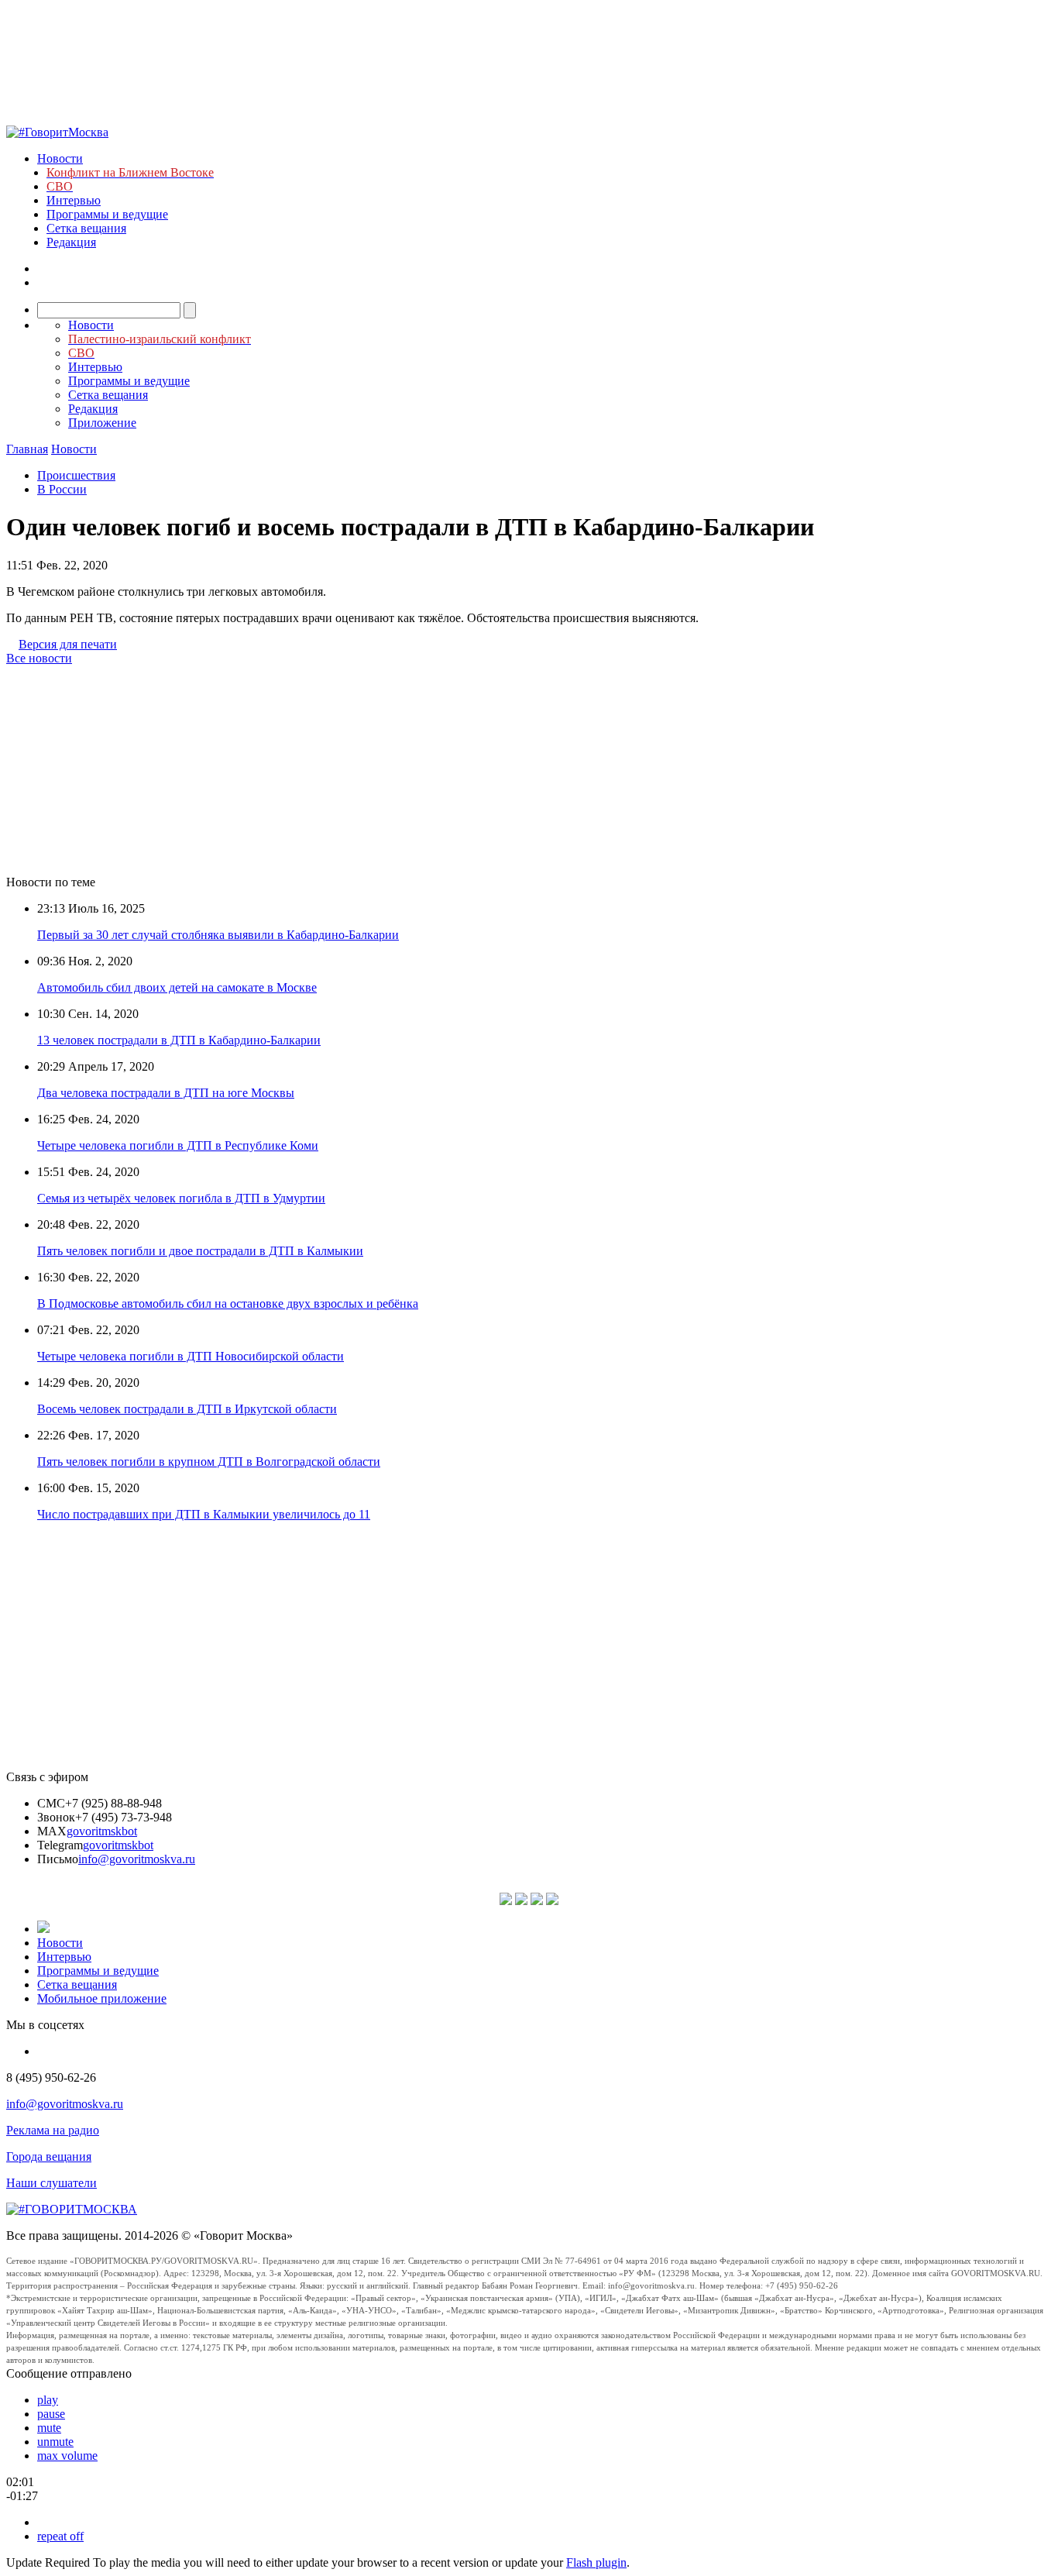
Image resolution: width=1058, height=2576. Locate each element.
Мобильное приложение (102, 1998)
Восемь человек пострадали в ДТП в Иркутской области (187, 1409)
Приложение (102, 423)
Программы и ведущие (107, 214)
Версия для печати (68, 644)
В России (62, 489)
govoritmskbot (102, 1831)
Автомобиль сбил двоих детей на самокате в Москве (177, 987)
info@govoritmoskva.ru (137, 1859)
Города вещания (49, 2156)
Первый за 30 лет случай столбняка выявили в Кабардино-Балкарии (218, 935)
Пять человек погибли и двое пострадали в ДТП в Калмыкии (200, 1251)
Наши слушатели (52, 2183)
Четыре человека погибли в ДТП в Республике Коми (178, 1145)
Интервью (74, 200)
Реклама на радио (53, 2130)
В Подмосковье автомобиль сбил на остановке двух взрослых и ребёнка (228, 1303)
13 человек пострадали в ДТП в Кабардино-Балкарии (179, 1040)
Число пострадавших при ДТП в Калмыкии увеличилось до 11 (204, 1514)
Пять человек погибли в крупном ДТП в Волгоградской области (209, 1462)
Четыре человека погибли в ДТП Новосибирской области (191, 1356)
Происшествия (76, 475)
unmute (55, 2442)
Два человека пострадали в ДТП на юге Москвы (166, 1093)
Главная (27, 449)
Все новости (39, 658)
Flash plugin (596, 2562)
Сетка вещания (86, 228)
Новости (60, 158)
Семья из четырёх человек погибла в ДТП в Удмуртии (181, 1198)
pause (51, 2414)
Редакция (71, 242)
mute (49, 2428)
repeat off (60, 2536)
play (48, 2400)
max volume (67, 2456)
